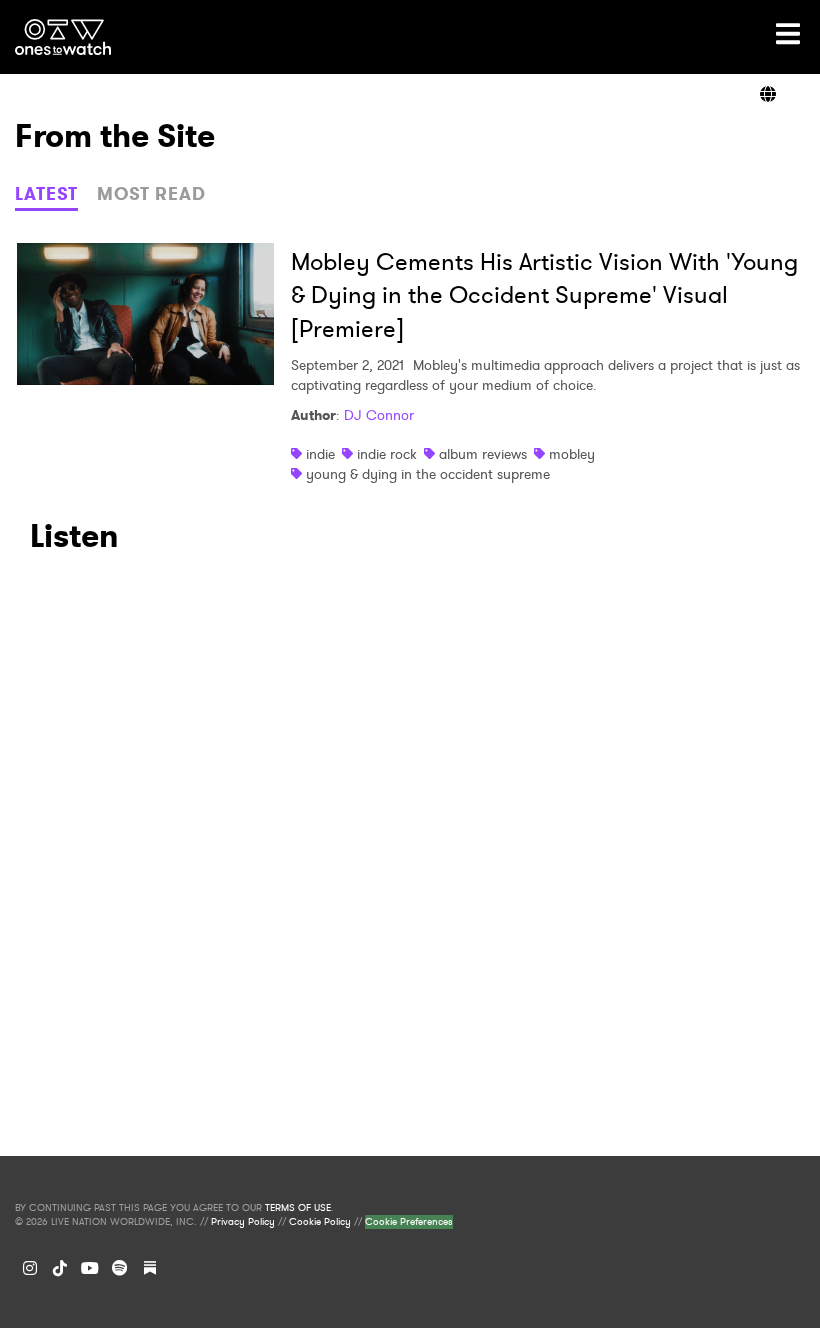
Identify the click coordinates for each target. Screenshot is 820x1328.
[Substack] (150, 1268)
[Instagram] (30, 1268)
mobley (572, 454)
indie (320, 454)
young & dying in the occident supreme (428, 474)
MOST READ (151, 194)
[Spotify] (120, 1268)
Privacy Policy (243, 1222)
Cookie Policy (320, 1222)
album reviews (483, 454)
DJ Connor (379, 415)
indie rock (387, 454)
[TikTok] (60, 1268)
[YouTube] (90, 1268)
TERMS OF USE (298, 1208)
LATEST (46, 194)
